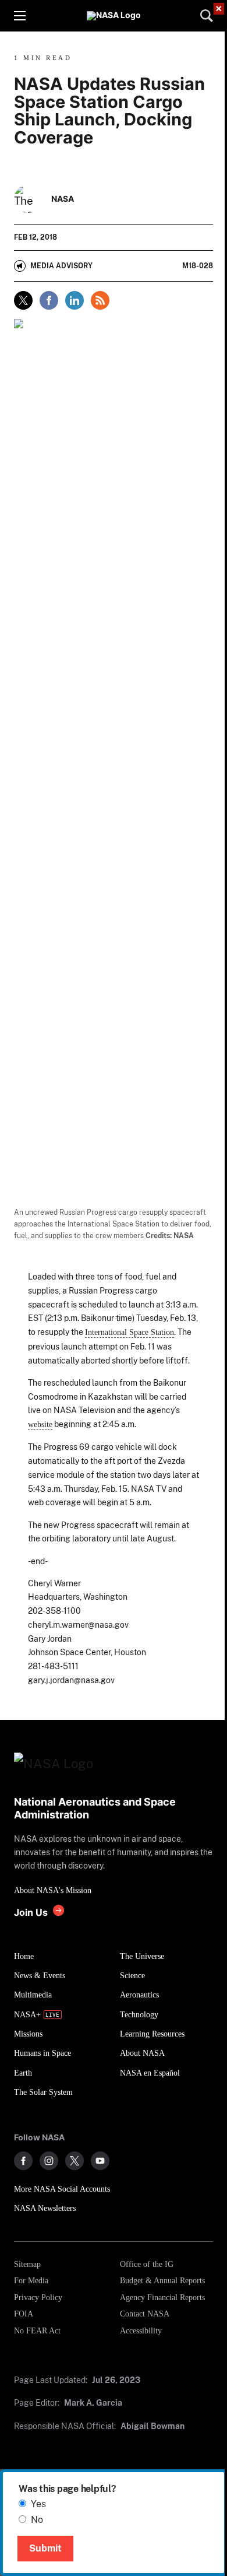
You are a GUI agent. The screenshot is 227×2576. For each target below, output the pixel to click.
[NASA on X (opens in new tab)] (75, 2161)
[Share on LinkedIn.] (75, 300)
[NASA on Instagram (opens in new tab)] (49, 2161)
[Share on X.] (23, 300)
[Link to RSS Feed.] (100, 300)
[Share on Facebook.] (49, 300)
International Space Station (130, 1332)
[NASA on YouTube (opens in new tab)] (100, 2161)
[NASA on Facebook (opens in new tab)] (23, 2161)
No (37, 2520)
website (40, 1424)
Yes (38, 2504)
